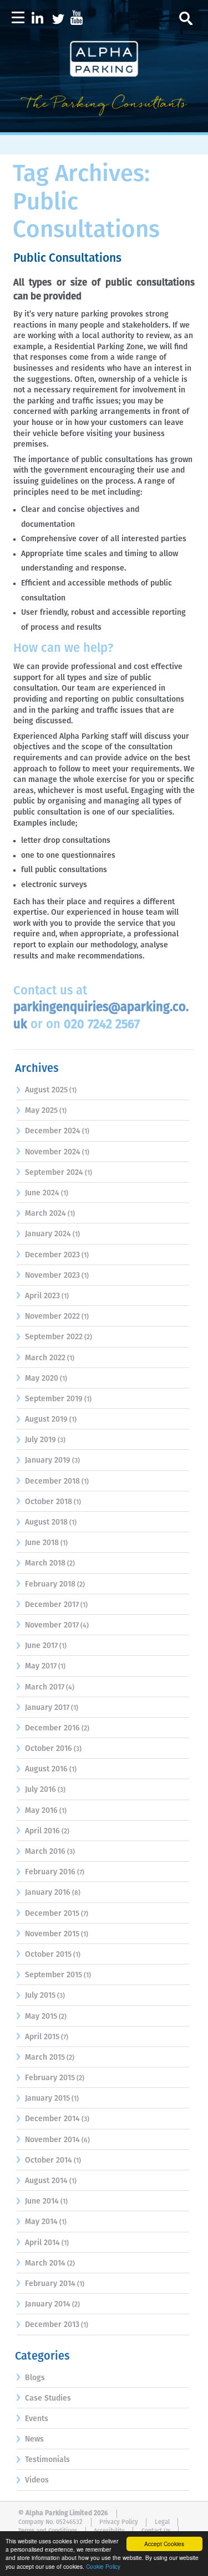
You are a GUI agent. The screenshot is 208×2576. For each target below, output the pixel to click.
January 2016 (48, 1893)
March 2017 (45, 1687)
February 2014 (50, 2284)
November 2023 (52, 1276)
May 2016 (41, 1811)
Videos (37, 2480)
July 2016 (40, 1790)
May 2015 (41, 2017)
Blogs (35, 2378)
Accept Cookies (164, 2544)
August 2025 (46, 1090)
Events (37, 2419)
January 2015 (47, 2098)
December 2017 (52, 1605)
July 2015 (40, 1996)
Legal (162, 2522)
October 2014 (49, 2160)
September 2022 (54, 1337)
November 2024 (53, 1152)
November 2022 (52, 1316)
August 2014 (46, 2181)
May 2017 (41, 1666)
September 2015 (54, 1975)
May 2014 (41, 2222)
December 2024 (53, 1131)
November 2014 (52, 2140)
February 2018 (50, 1584)
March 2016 (45, 1852)
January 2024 (48, 1234)
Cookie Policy (103, 2566)
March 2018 (45, 1563)
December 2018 (52, 1481)
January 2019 (48, 1460)
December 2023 (52, 1255)
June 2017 (41, 1646)
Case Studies (48, 2398)
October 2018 (49, 1502)
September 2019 (54, 1399)
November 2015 (52, 1934)
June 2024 (42, 1193)
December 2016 (52, 1728)
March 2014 (45, 2263)
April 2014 (42, 2243)
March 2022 (45, 1358)
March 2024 (45, 1214)
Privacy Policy (119, 2522)
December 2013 (52, 2325)
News (34, 2439)
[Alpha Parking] (104, 125)
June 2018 (42, 1543)
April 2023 (42, 1296)
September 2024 (54, 1173)
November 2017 (52, 1625)
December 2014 (52, 2119)
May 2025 (41, 1111)
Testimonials (47, 2460)
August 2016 (46, 1769)
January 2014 (48, 2304)
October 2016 (49, 1749)
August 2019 (46, 1419)
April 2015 (42, 2037)
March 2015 (45, 2057)
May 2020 (42, 1378)
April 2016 (42, 1831)
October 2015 (48, 1955)
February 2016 (50, 1872)
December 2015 (52, 1914)
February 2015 (50, 2078)
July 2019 (40, 1440)
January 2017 (47, 1708)
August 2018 (46, 1522)
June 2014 (42, 2201)
